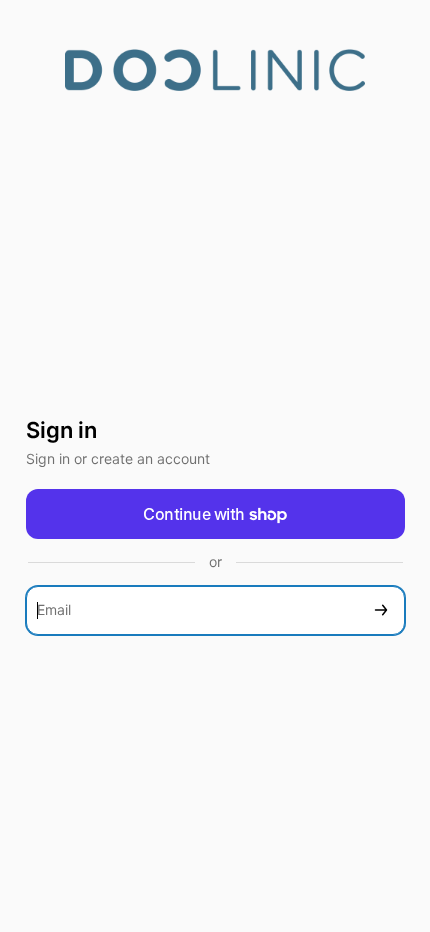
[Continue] (381, 610)
